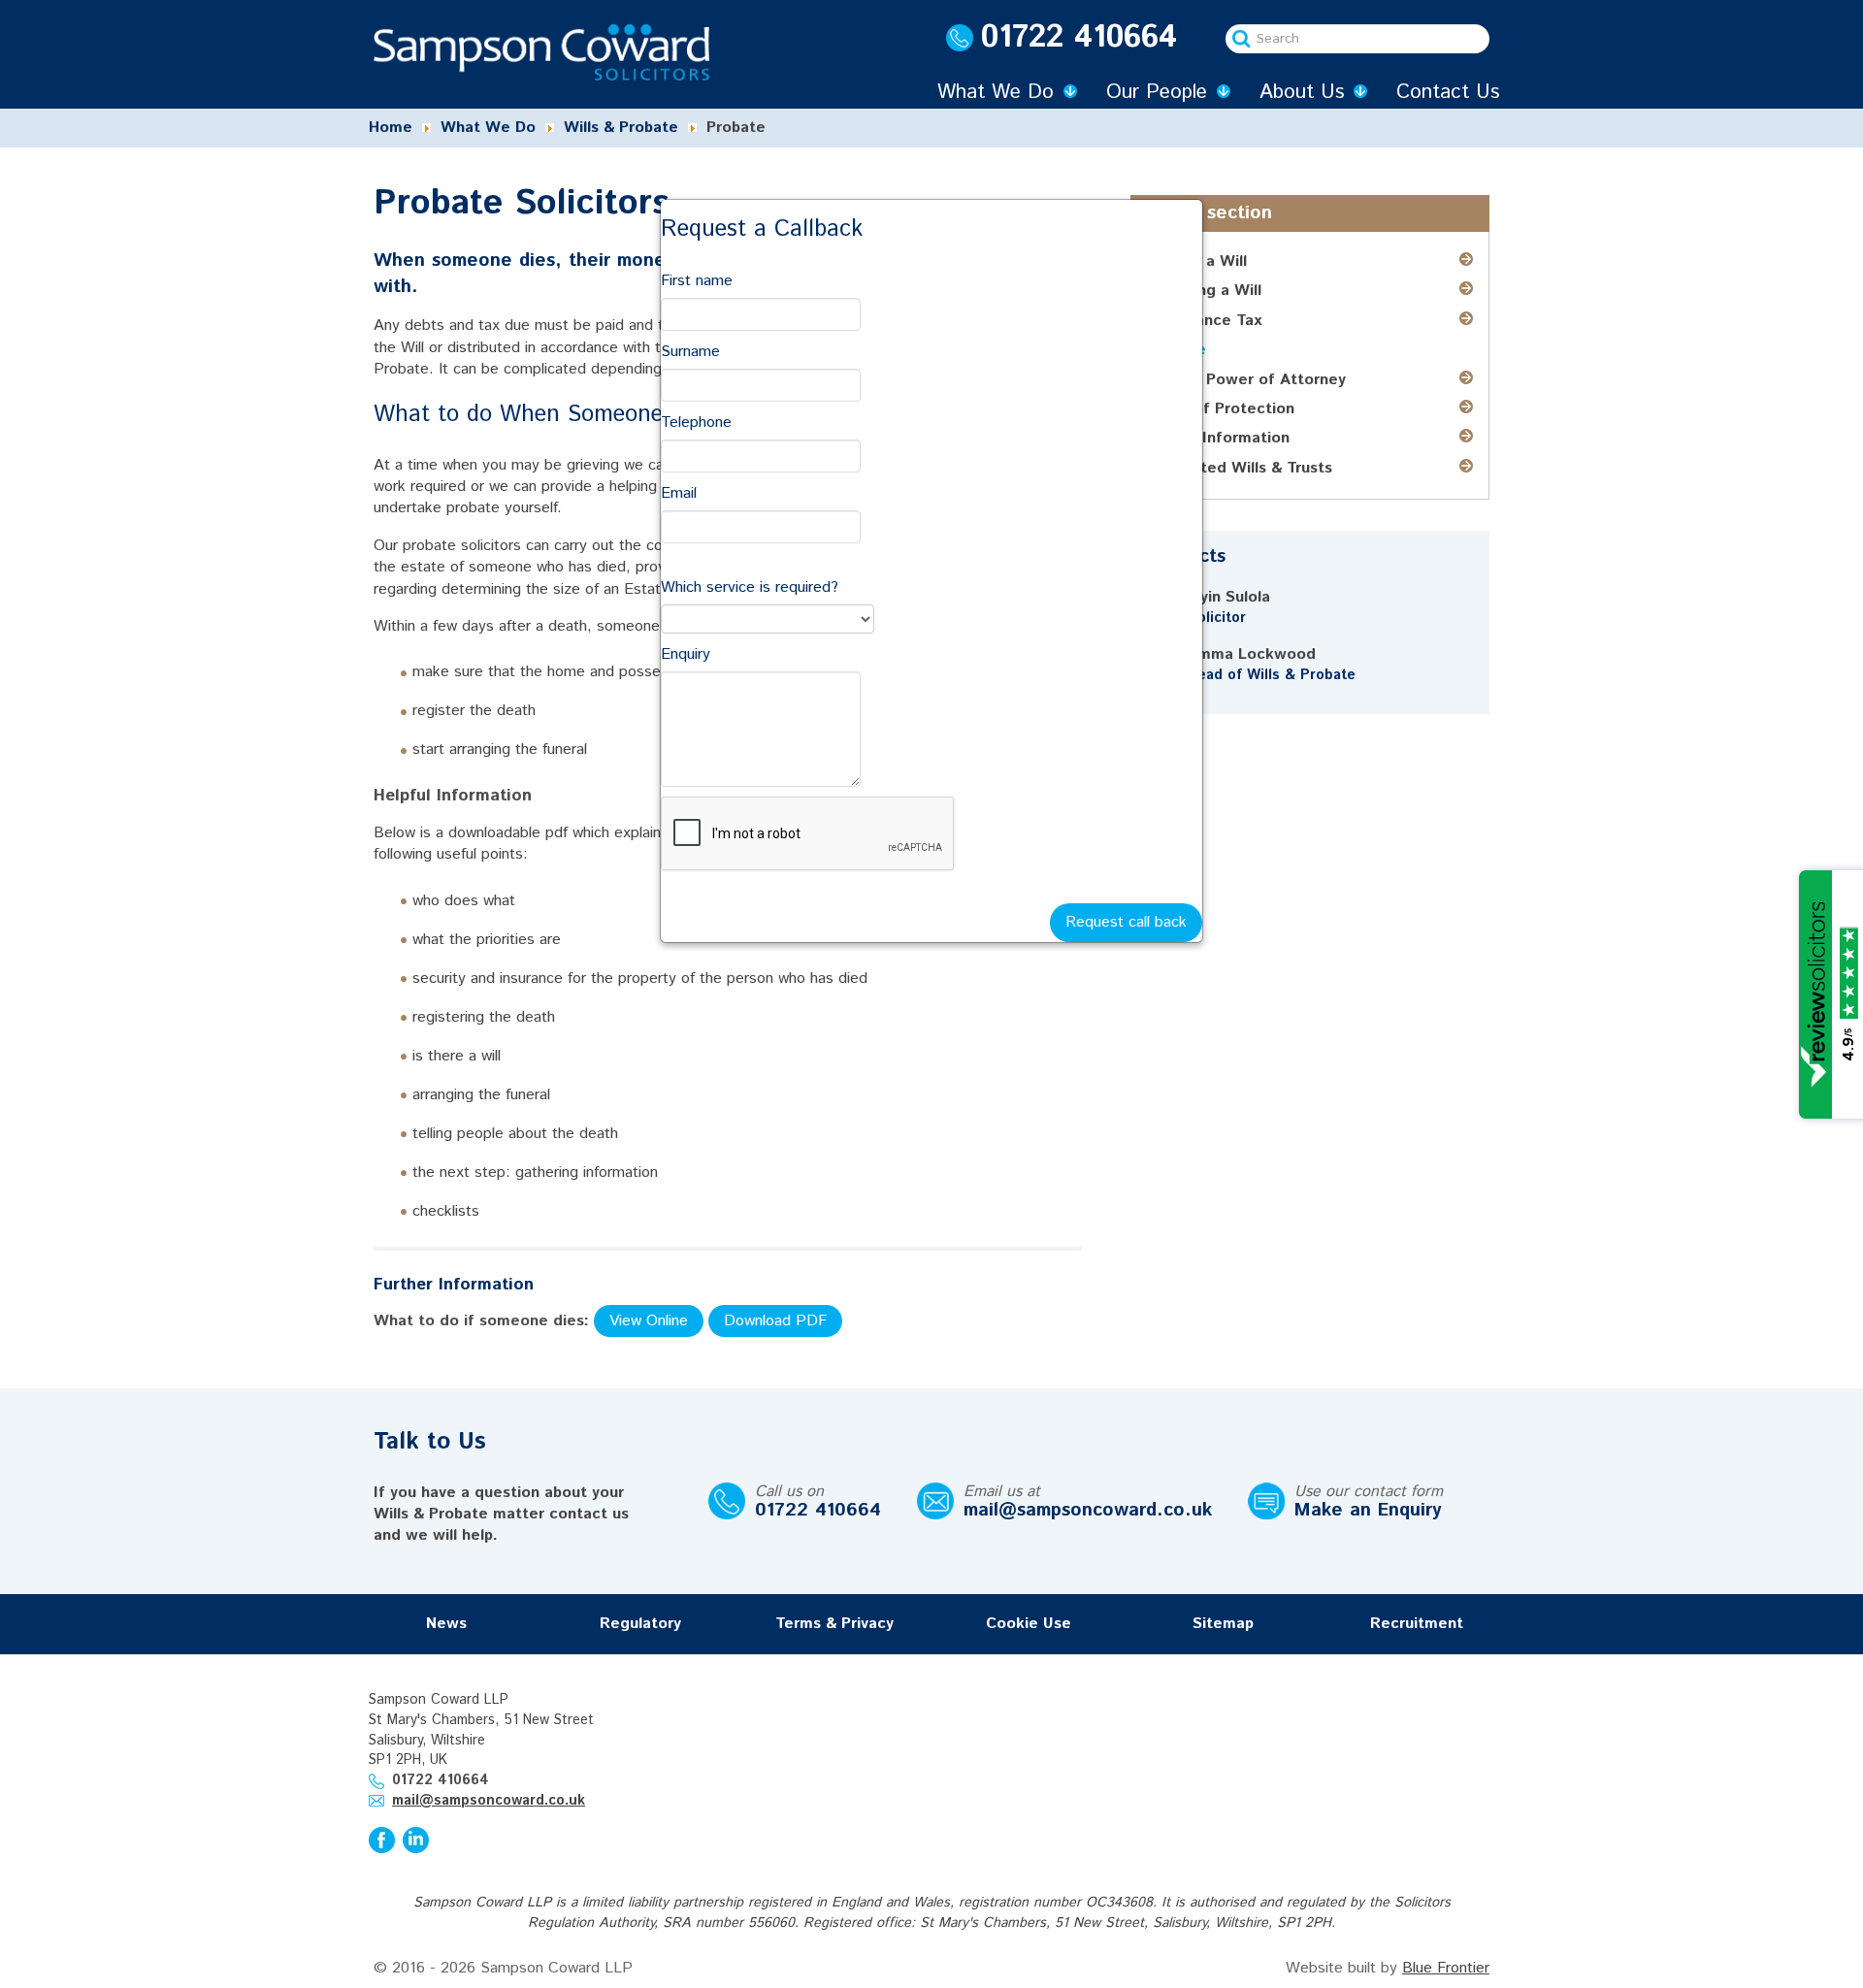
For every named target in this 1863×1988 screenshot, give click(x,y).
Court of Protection (1221, 409)
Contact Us (1448, 92)
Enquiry (686, 654)
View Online (649, 1321)
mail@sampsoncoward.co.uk (1088, 1510)
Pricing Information (1218, 438)
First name (697, 281)
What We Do (996, 92)
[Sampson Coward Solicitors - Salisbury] (541, 52)
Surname (690, 352)
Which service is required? (750, 587)
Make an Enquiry (1368, 1510)
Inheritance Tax (1204, 321)
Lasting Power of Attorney (1246, 380)
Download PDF (775, 1321)
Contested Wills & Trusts (1240, 468)
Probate (1177, 350)
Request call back (1126, 922)
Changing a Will (1204, 291)
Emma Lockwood (1252, 654)
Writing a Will (1197, 261)
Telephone (696, 423)
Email (679, 493)
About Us (1302, 92)
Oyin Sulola (1229, 597)
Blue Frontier (1446, 1968)
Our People (1157, 92)
